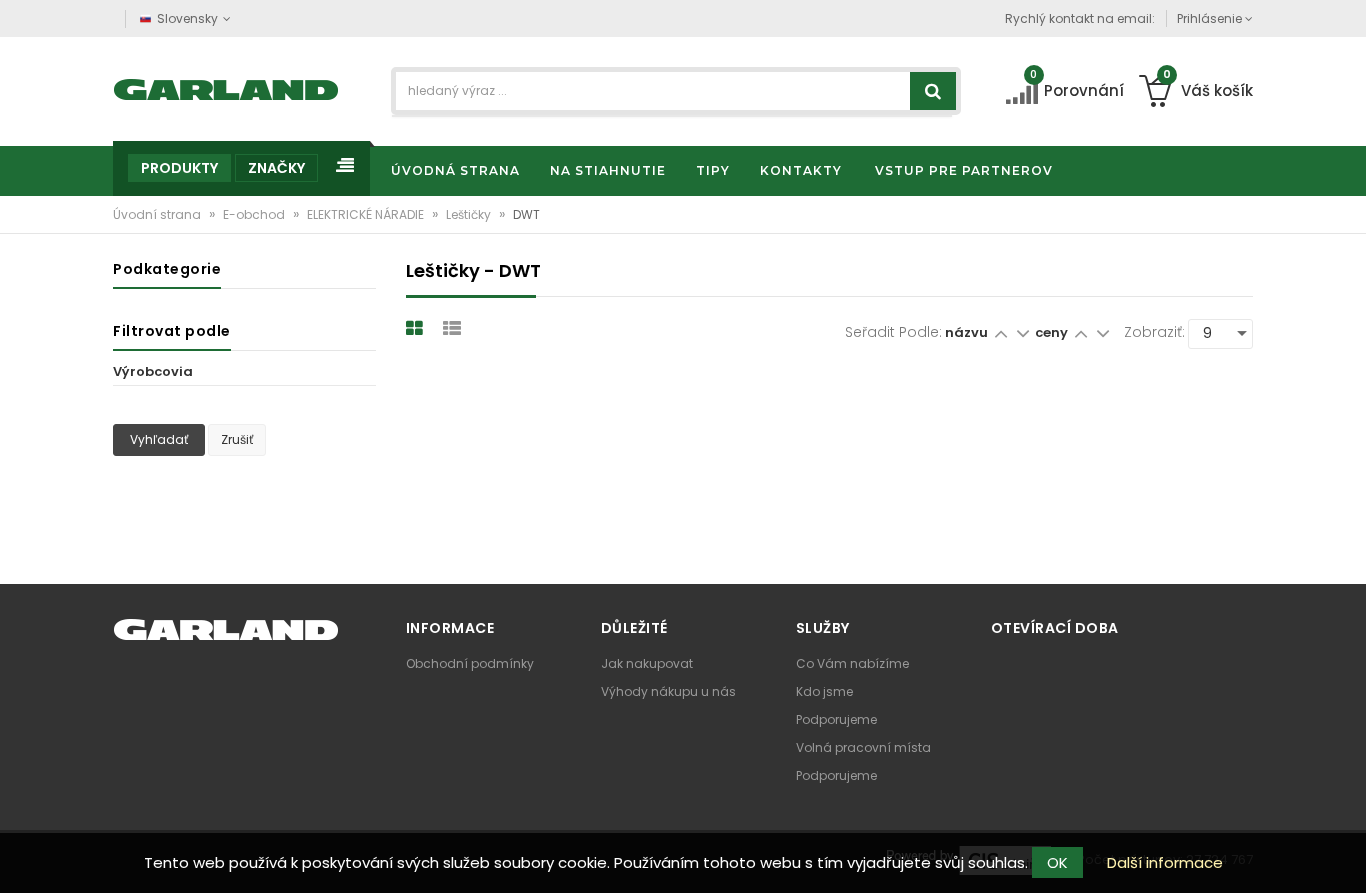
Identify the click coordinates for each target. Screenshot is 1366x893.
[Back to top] (1345, 857)
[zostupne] (1022, 332)
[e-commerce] (226, 87)
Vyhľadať (159, 439)
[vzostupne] (1000, 332)
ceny (1053, 332)
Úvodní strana (158, 214)
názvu (966, 332)
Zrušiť (237, 439)
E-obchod (255, 214)
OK (1057, 862)
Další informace (1165, 862)
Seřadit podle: (893, 332)
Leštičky (470, 214)
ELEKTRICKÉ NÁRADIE (367, 214)
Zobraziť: (1154, 332)
